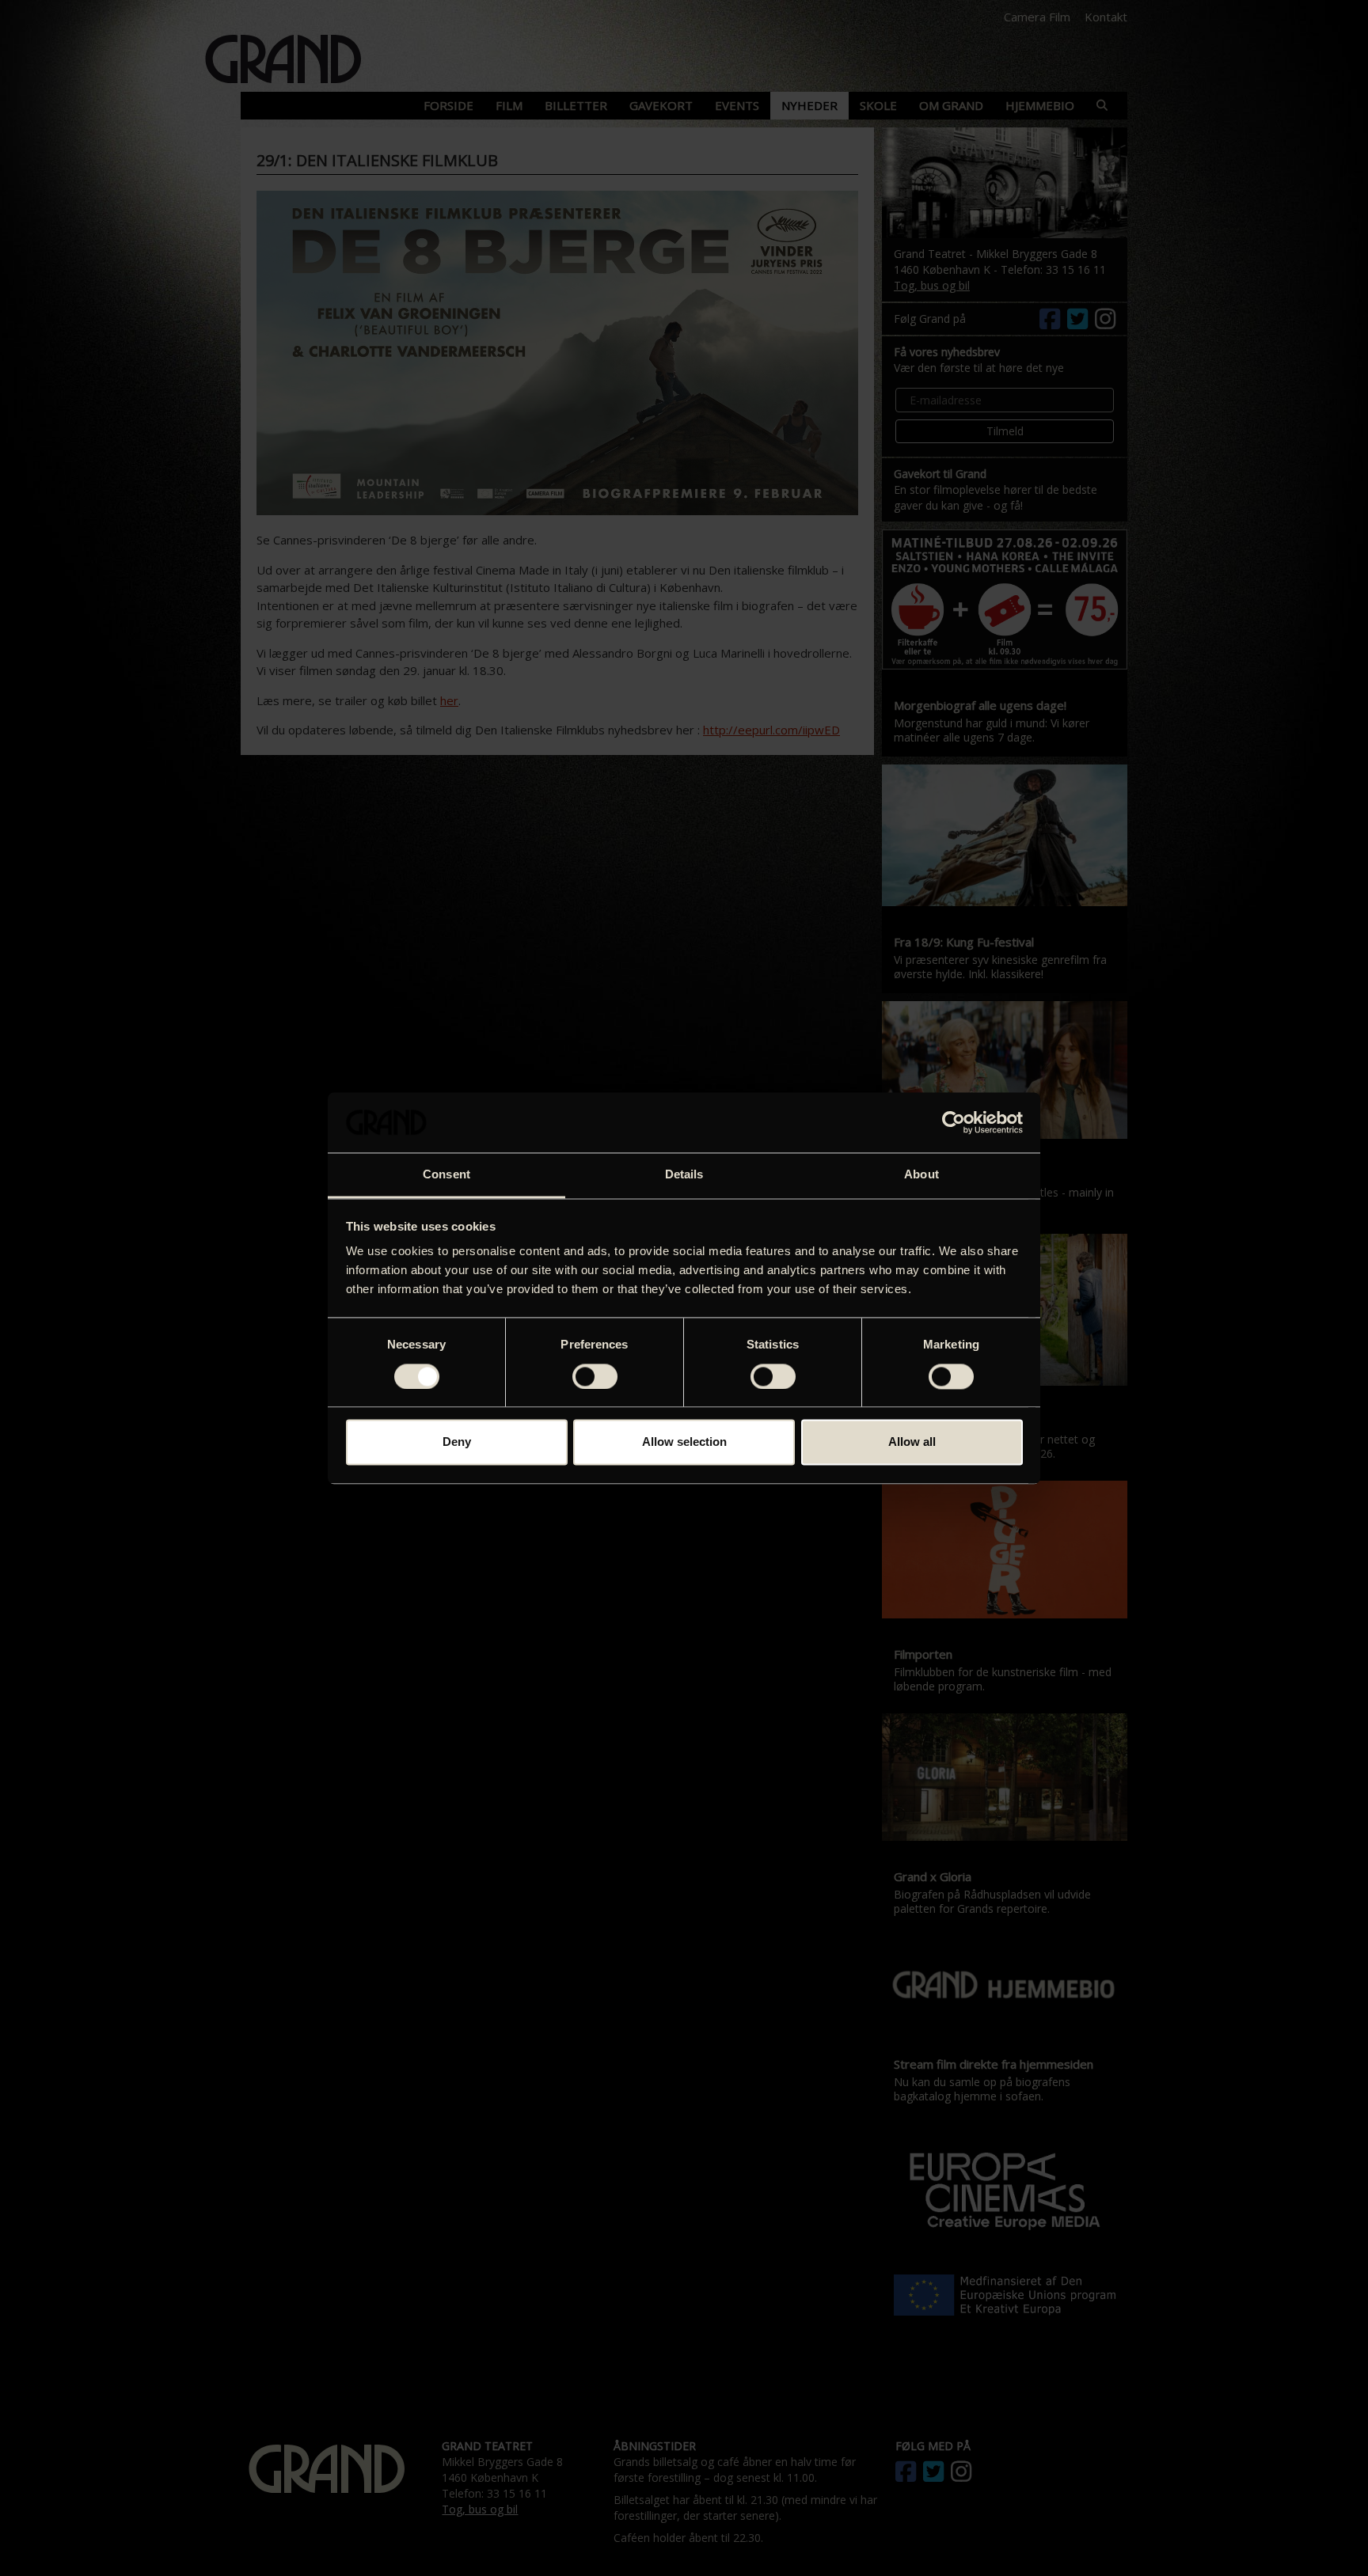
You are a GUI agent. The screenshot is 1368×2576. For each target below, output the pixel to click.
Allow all (912, 1442)
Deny (457, 1442)
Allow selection (684, 1442)
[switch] (595, 1376)
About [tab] (921, 1175)
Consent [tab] (446, 1175)
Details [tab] (684, 1175)
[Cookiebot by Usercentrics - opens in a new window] (954, 1122)
